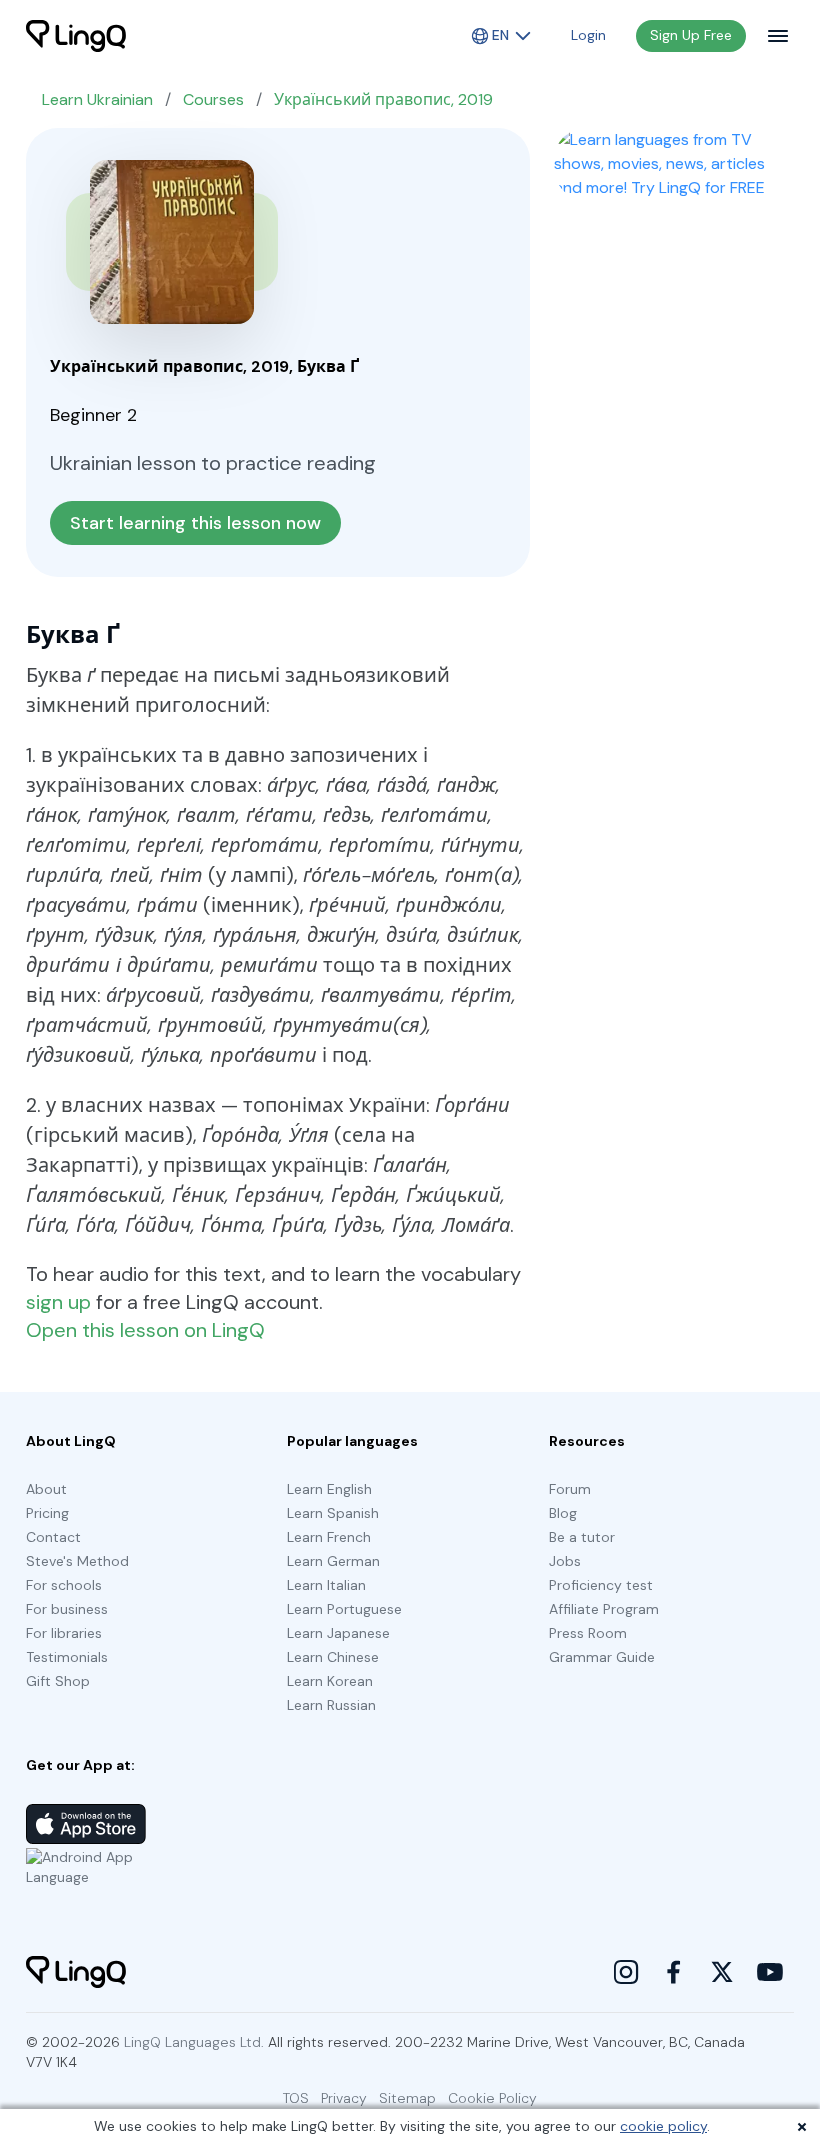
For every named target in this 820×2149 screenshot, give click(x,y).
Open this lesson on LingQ (145, 1330)
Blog (563, 1513)
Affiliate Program (604, 1609)
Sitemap (407, 2098)
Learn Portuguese (344, 1609)
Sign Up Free (691, 35)
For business (67, 1609)
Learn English (329, 1489)
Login (588, 35)
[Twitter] (722, 1972)
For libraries (64, 1633)
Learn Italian (326, 1585)
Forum (570, 1489)
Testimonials (67, 1657)
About (46, 1489)
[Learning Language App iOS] (86, 1824)
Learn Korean (330, 1681)
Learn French (329, 1537)
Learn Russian (331, 1705)
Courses (213, 99)
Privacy (344, 2098)
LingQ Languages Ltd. (194, 2042)
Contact (53, 1537)
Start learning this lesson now (195, 523)
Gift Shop (58, 1681)
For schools (64, 1585)
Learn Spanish (333, 1513)
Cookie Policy (492, 2098)
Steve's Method (77, 1561)
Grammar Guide (602, 1657)
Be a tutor (582, 1537)
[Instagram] (626, 1972)
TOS (296, 2098)
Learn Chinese (333, 1657)
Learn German (333, 1561)
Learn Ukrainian (97, 99)
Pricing (47, 1513)
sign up (58, 1302)
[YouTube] (770, 1972)
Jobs (565, 1561)
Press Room (588, 1633)
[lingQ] (76, 36)
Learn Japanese (338, 1633)
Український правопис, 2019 (383, 99)
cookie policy (663, 2126)
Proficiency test (601, 1585)
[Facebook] (674, 1972)
